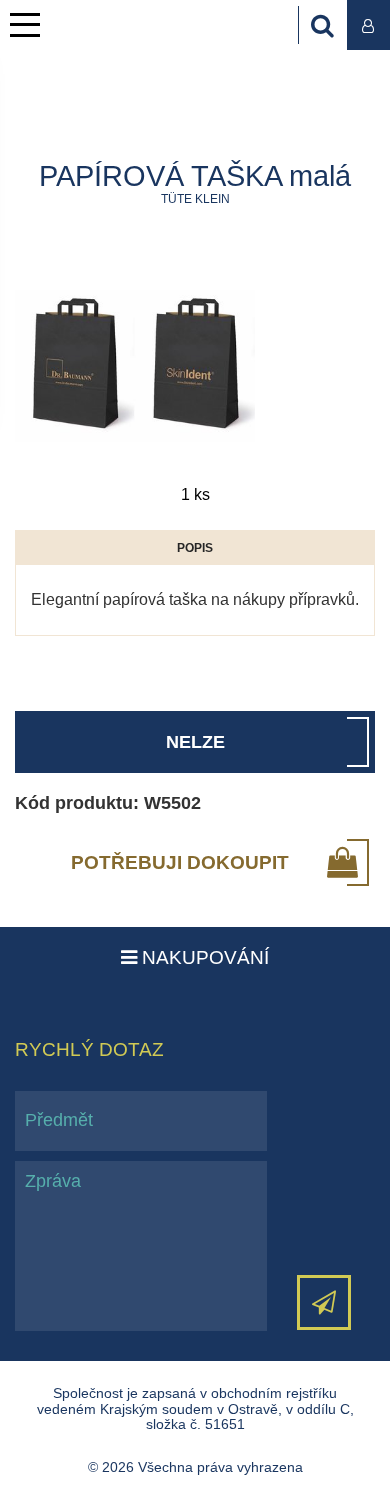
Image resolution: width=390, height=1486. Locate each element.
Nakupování (203, 957)
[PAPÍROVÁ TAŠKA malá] (135, 366)
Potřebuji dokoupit (180, 862)
